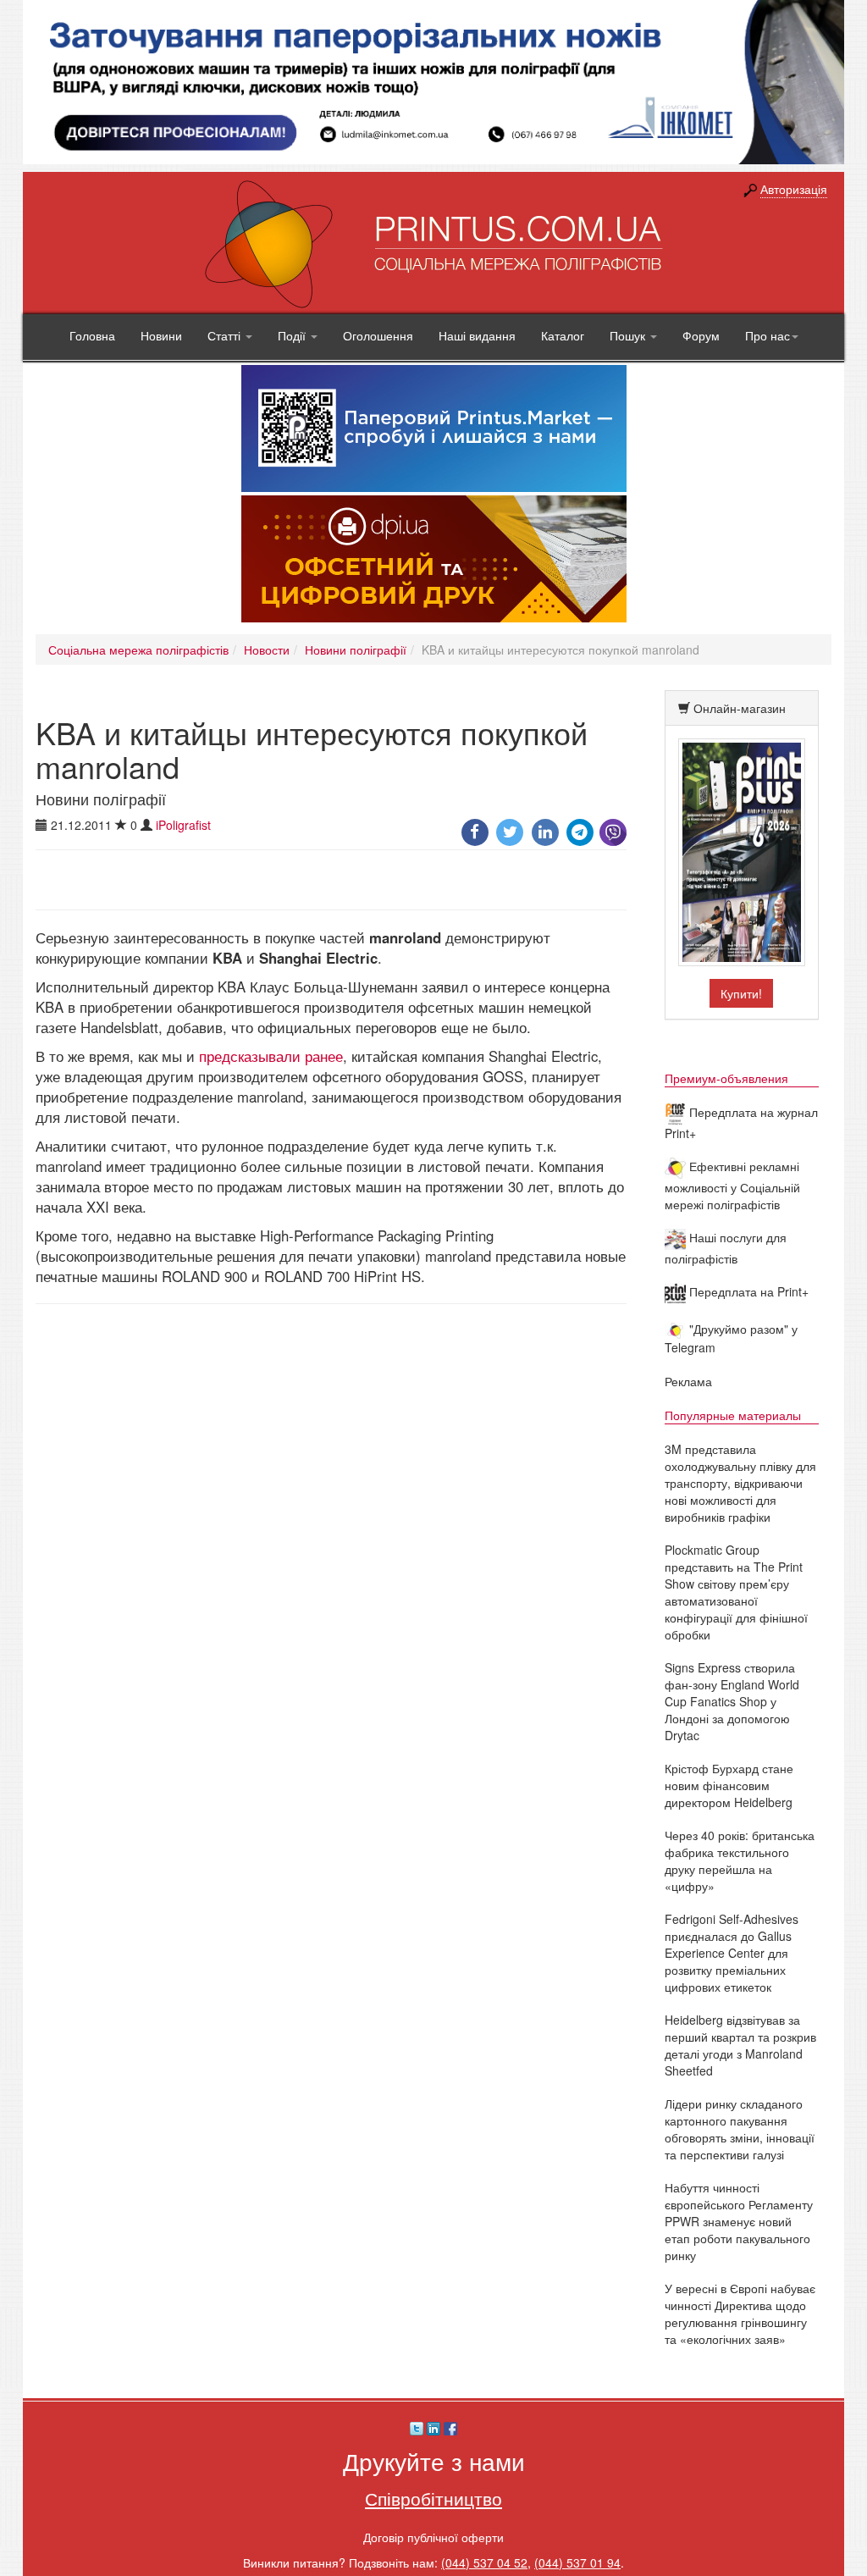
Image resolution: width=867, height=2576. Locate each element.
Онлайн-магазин (740, 708)
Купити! (741, 993)
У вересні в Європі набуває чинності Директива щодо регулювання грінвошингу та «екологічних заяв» (740, 2313)
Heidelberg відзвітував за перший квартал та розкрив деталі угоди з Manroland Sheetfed (740, 2045)
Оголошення (378, 335)
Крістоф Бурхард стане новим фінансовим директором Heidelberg (729, 1785)
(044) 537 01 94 (577, 2562)
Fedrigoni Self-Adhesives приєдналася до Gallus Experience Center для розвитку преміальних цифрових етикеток (732, 1953)
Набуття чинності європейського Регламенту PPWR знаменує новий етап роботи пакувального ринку (739, 2221)
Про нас (768, 335)
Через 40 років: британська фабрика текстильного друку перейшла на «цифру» (740, 1860)
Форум (701, 335)
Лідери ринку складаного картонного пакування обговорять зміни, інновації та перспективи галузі (740, 2129)
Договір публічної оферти (433, 2537)
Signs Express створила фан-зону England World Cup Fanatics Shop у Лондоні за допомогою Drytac (732, 1701)
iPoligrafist (183, 825)
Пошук (629, 335)
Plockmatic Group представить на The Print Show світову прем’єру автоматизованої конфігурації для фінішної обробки (736, 1592)
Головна (92, 335)
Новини (161, 335)
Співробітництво (433, 2498)
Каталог (563, 335)
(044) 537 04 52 (484, 2562)
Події (293, 335)
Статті (226, 335)
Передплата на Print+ (747, 1291)
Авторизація (794, 189)
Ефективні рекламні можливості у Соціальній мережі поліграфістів (732, 1185)
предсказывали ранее (271, 1056)
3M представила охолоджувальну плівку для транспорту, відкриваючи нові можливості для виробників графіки (740, 1483)
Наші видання (477, 335)
